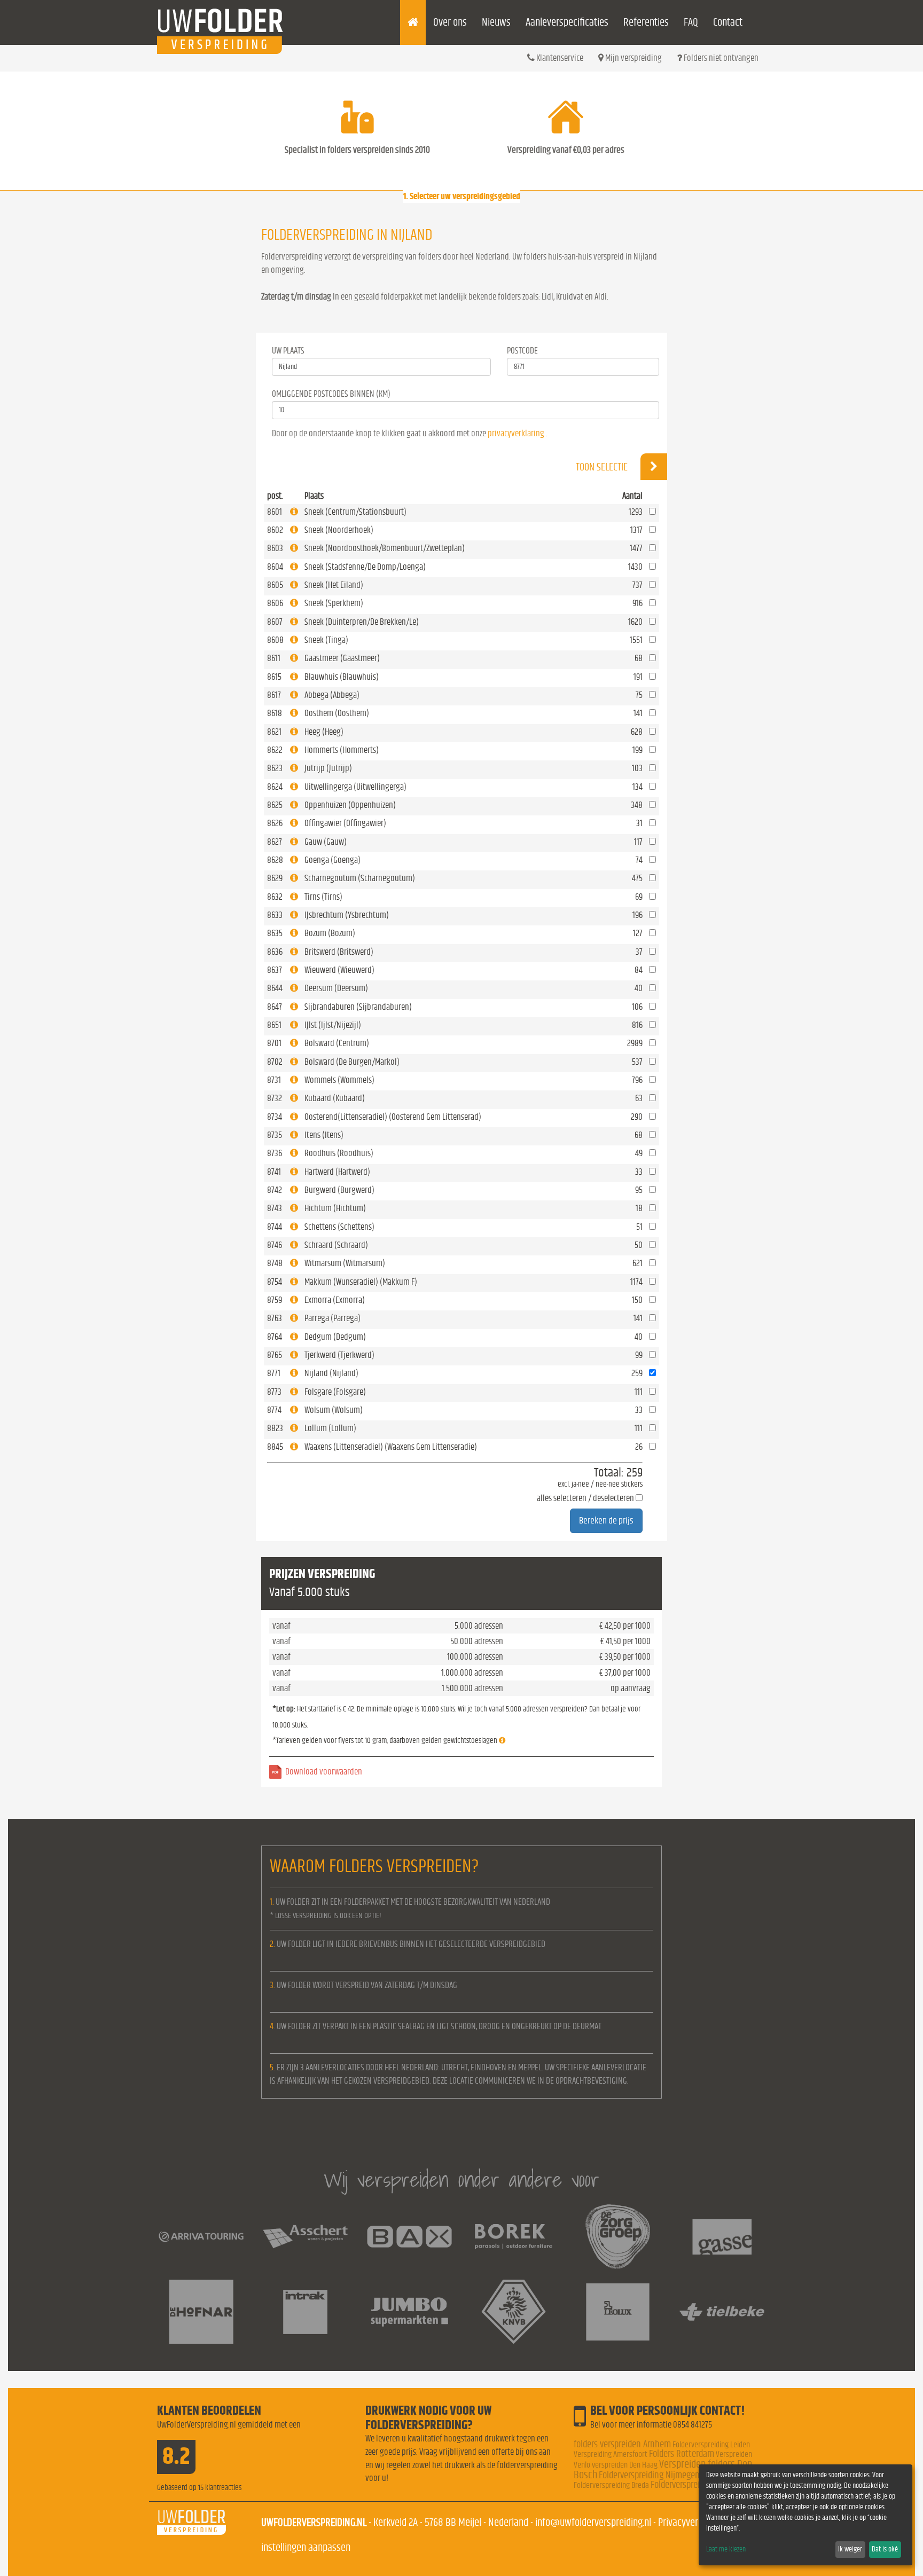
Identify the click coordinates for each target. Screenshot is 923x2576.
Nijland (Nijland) (331, 1373)
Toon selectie (603, 467)
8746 (275, 1245)
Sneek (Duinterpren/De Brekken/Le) (362, 622)
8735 (275, 1135)
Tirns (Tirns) (323, 897)
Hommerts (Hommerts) (342, 750)
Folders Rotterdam (682, 2454)
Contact (728, 22)
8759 (275, 1300)
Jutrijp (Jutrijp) (328, 768)
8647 (275, 1007)
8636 (275, 952)
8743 (275, 1208)
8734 (275, 1117)
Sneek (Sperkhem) (334, 603)
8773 (274, 1392)
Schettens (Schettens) (339, 1227)
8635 (275, 933)
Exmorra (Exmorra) (335, 1300)
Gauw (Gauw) (326, 842)
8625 (275, 805)
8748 (275, 1263)
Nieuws (496, 22)
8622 (275, 750)
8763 (275, 1318)
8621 (274, 732)
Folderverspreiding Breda (611, 2485)
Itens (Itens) (324, 1135)
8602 (275, 530)
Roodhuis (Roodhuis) (339, 1153)
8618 (275, 713)
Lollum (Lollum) (330, 1428)
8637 (275, 970)
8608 (275, 640)
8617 (274, 695)
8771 (274, 1373)
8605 (275, 585)
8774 (274, 1410)
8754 (275, 1282)
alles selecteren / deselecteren (585, 1498)
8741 (274, 1172)
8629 (275, 878)
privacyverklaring (516, 433)
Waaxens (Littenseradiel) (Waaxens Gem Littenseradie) (391, 1447)
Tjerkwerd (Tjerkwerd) (339, 1355)
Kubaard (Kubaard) (335, 1098)
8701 (274, 1043)
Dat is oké (885, 2549)
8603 (275, 548)
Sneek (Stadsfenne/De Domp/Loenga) (365, 567)
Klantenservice (559, 58)
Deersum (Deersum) (336, 988)
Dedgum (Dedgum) (335, 1337)
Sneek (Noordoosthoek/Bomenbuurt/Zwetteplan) (385, 548)
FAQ (691, 22)
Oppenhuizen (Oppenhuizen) (350, 805)
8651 (274, 1025)
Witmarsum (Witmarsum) (345, 1263)
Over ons (450, 22)
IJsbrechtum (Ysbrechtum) (347, 915)
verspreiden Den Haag (625, 2465)
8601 (275, 512)
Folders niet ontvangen (720, 58)
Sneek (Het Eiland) (334, 585)
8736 (275, 1153)
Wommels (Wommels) (339, 1080)
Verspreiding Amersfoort (611, 2454)
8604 (275, 567)
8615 (274, 677)
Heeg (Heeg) (324, 732)
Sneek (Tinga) (326, 640)
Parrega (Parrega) (333, 1318)
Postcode (522, 351)
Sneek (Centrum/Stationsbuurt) (355, 512)
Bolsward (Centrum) (337, 1043)
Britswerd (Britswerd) (339, 952)
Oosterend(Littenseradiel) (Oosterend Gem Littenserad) (393, 1117)
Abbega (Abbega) (332, 695)
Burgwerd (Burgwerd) (339, 1190)
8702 (275, 1062)
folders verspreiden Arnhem (622, 2444)
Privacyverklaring (691, 2522)
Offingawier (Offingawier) (345, 823)
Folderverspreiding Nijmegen (649, 2475)
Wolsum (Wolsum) (334, 1410)
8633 (275, 915)
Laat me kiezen (726, 2549)
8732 (275, 1098)
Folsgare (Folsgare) (335, 1392)
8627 (275, 842)
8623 (275, 768)
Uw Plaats (288, 351)
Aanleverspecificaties (567, 22)
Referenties (646, 22)
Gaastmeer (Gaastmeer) (342, 658)
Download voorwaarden (324, 1772)
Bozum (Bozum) (330, 933)
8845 (275, 1447)
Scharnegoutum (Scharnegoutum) (360, 878)
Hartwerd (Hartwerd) (337, 1172)
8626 (275, 823)
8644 (275, 988)
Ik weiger (850, 2549)
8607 (275, 622)
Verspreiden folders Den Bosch (663, 2469)
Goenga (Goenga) (333, 860)
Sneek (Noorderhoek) (339, 530)
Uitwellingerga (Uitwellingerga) (355, 787)
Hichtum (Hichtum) (335, 1208)
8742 (275, 1190)
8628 (275, 860)
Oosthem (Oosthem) (337, 713)
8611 (274, 658)
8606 (275, 603)
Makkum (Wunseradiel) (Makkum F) (361, 1282)
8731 (274, 1080)
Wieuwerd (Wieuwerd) (339, 970)
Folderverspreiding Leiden (711, 2445)
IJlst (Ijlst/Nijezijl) (333, 1025)
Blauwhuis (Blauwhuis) (342, 677)
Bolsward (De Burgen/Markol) (352, 1062)
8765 (275, 1355)
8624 (275, 787)
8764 (275, 1337)
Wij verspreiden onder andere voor (461, 2180)
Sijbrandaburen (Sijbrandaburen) (358, 1007)
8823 (275, 1428)
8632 (275, 897)
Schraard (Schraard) (336, 1245)
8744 (275, 1227)
